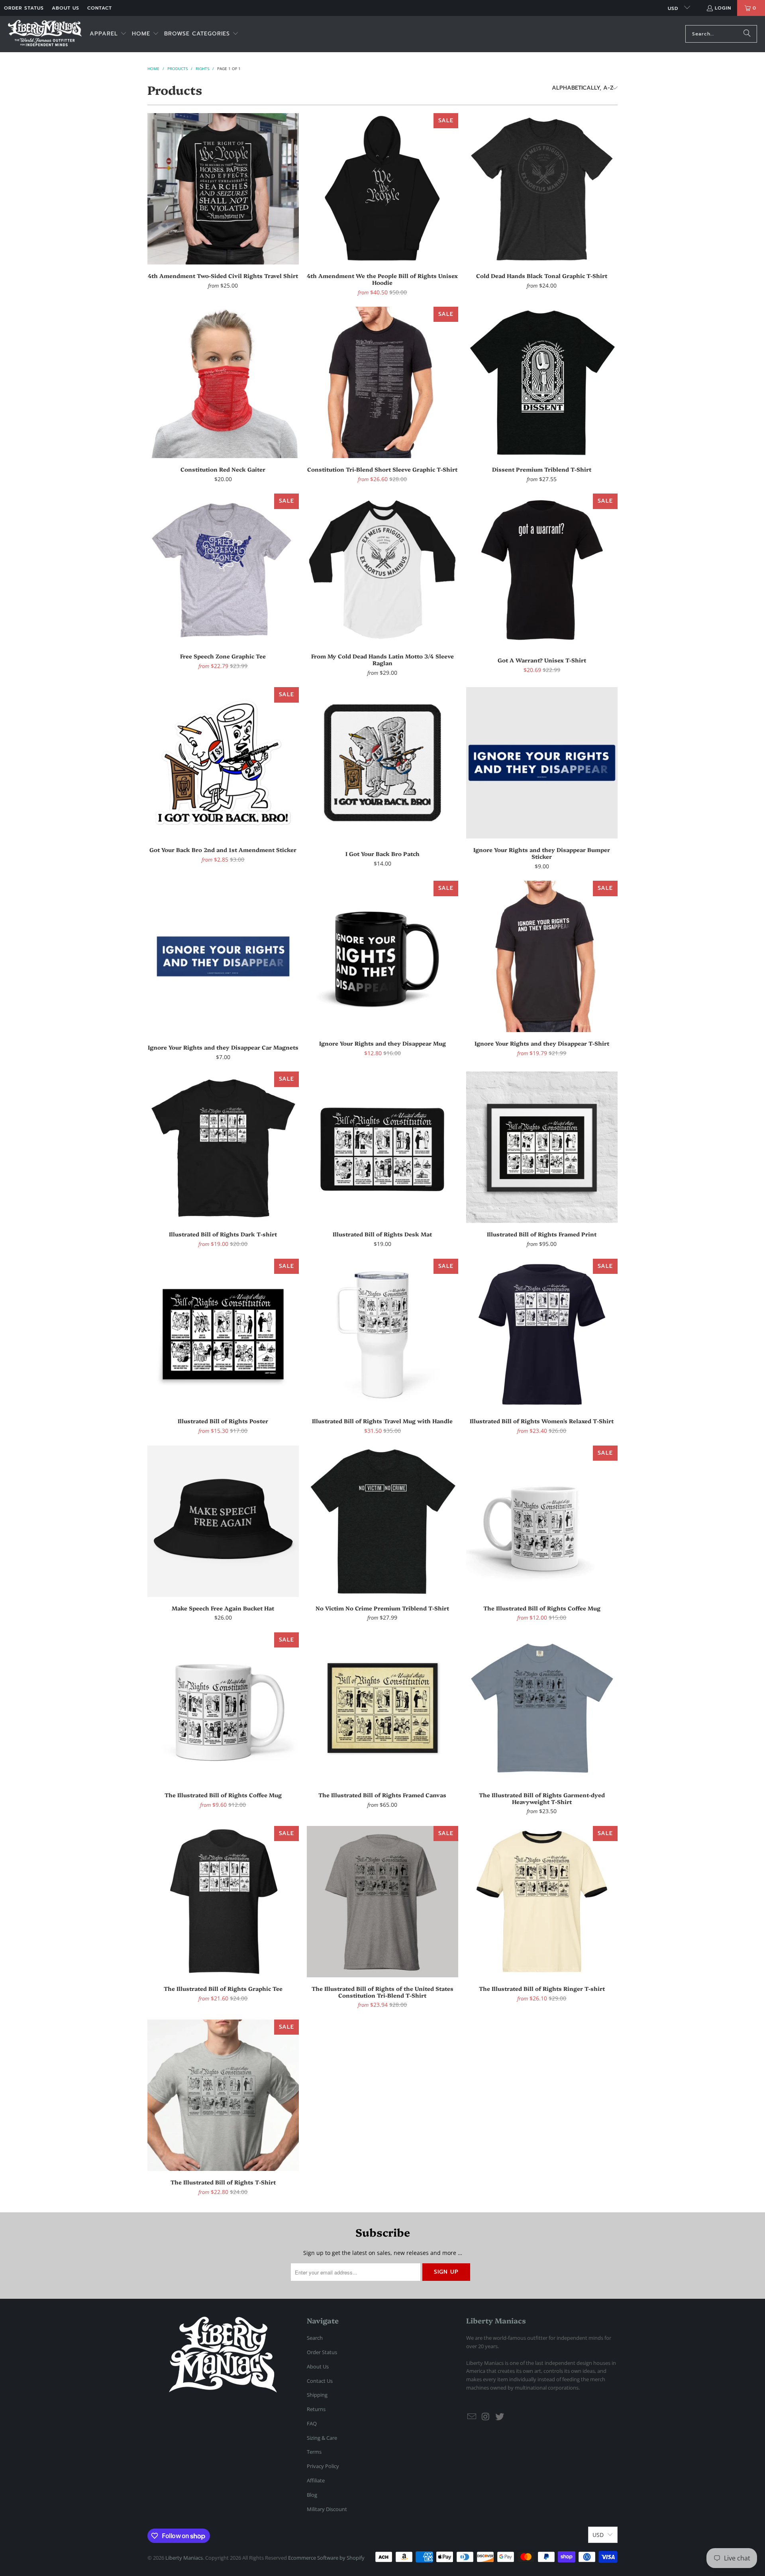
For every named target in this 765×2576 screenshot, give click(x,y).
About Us (66, 8)
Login (723, 8)
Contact (100, 8)
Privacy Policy (323, 2466)
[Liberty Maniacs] (45, 34)
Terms (314, 2452)
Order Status (24, 8)
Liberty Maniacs (184, 2558)
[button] (108, 34)
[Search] (747, 34)
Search (315, 2338)
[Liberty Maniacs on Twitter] (500, 2417)
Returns (316, 2409)
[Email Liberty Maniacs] (472, 2417)
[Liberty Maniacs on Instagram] (486, 2417)
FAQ (312, 2423)
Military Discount (327, 2509)
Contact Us (320, 2381)
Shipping (317, 2395)
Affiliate (316, 2480)
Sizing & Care (322, 2438)
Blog (312, 2495)
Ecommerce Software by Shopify (326, 2558)
